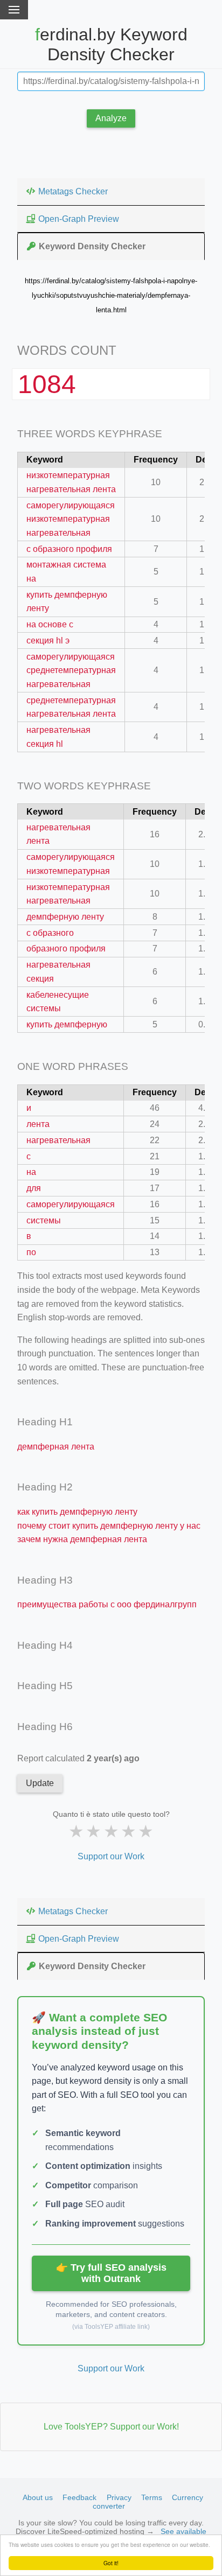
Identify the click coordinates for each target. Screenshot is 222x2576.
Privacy (119, 2497)
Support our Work (111, 1856)
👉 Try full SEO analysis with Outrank (111, 2273)
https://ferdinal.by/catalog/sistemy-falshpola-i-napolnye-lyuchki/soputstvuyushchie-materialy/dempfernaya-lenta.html (111, 295)
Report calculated (78, 1758)
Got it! (111, 2563)
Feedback (79, 2497)
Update (40, 1783)
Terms (152, 2497)
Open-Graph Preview (79, 219)
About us (38, 2497)
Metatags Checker (73, 191)
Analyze (111, 118)
